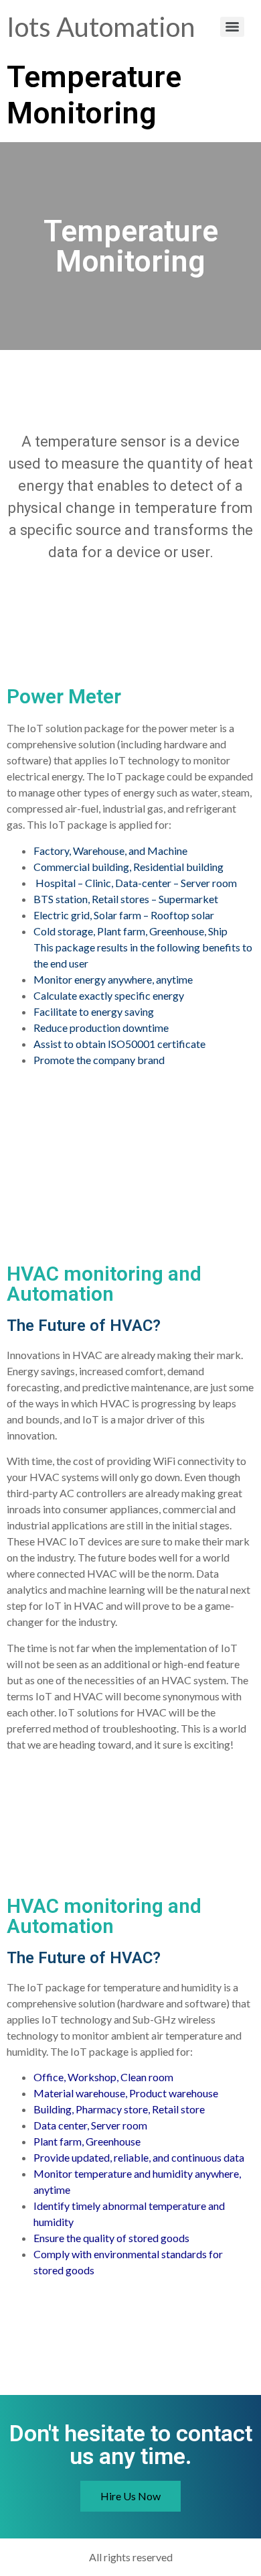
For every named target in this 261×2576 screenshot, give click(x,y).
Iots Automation (101, 27)
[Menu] (232, 27)
